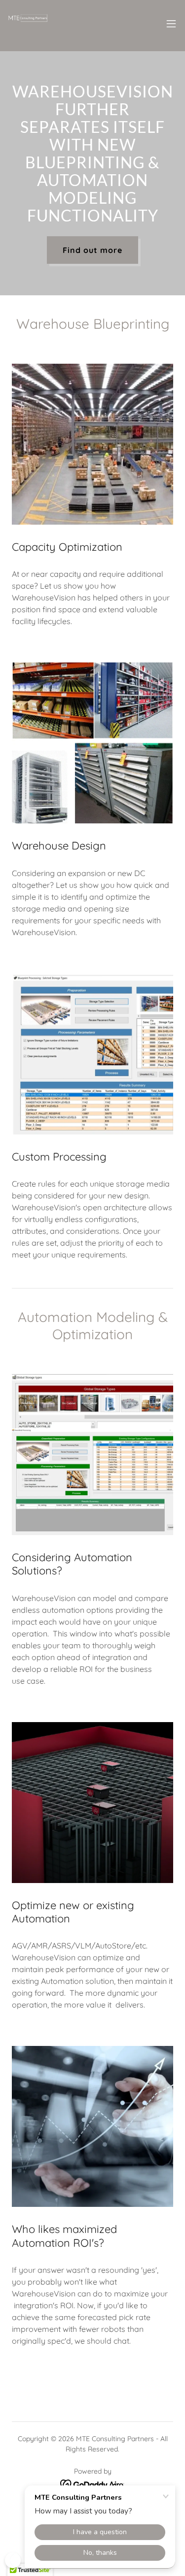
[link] (28, 24)
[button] (171, 24)
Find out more (92, 250)
